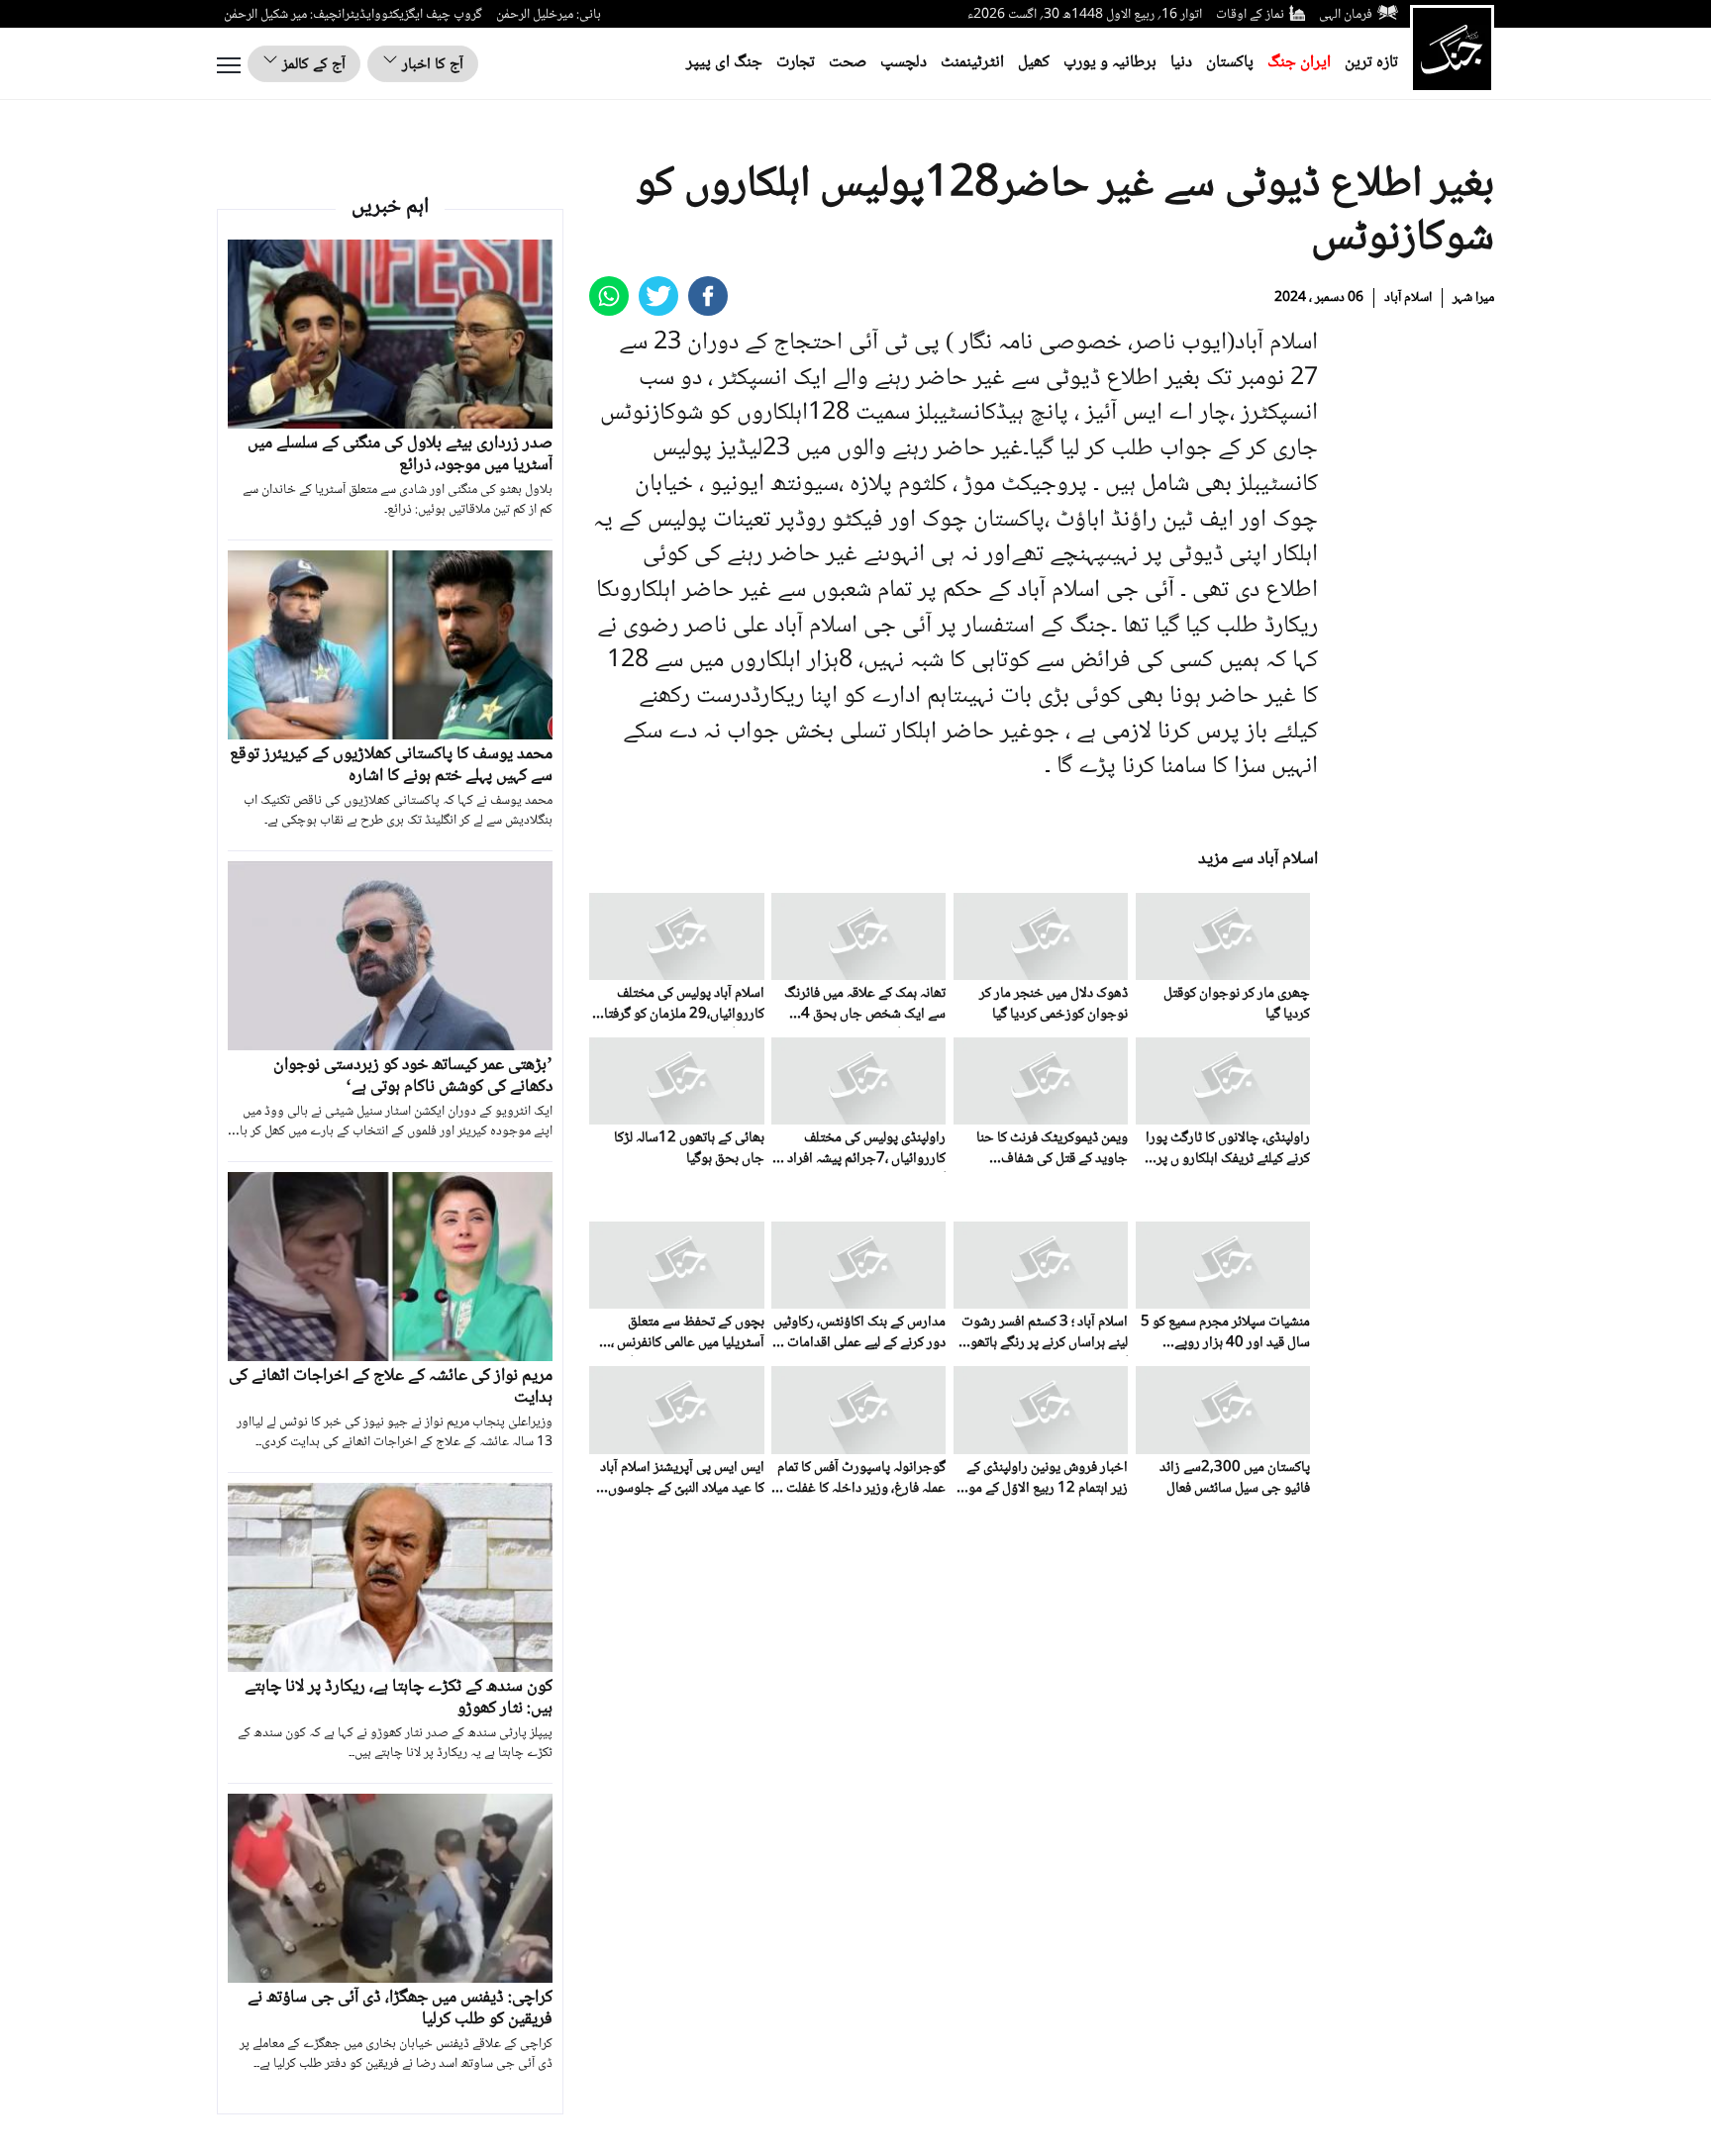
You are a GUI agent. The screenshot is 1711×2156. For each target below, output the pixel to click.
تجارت (796, 63)
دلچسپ (904, 63)
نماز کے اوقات (1250, 15)
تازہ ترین (1371, 63)
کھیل (1034, 63)
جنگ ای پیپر (724, 63)
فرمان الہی (1346, 15)
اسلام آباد (1408, 298)
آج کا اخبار (431, 65)
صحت (848, 63)
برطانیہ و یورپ (1110, 63)
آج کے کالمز (312, 65)
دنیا (1181, 63)
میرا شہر (1473, 298)
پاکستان (1230, 63)
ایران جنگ (1299, 63)
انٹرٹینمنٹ (972, 63)
